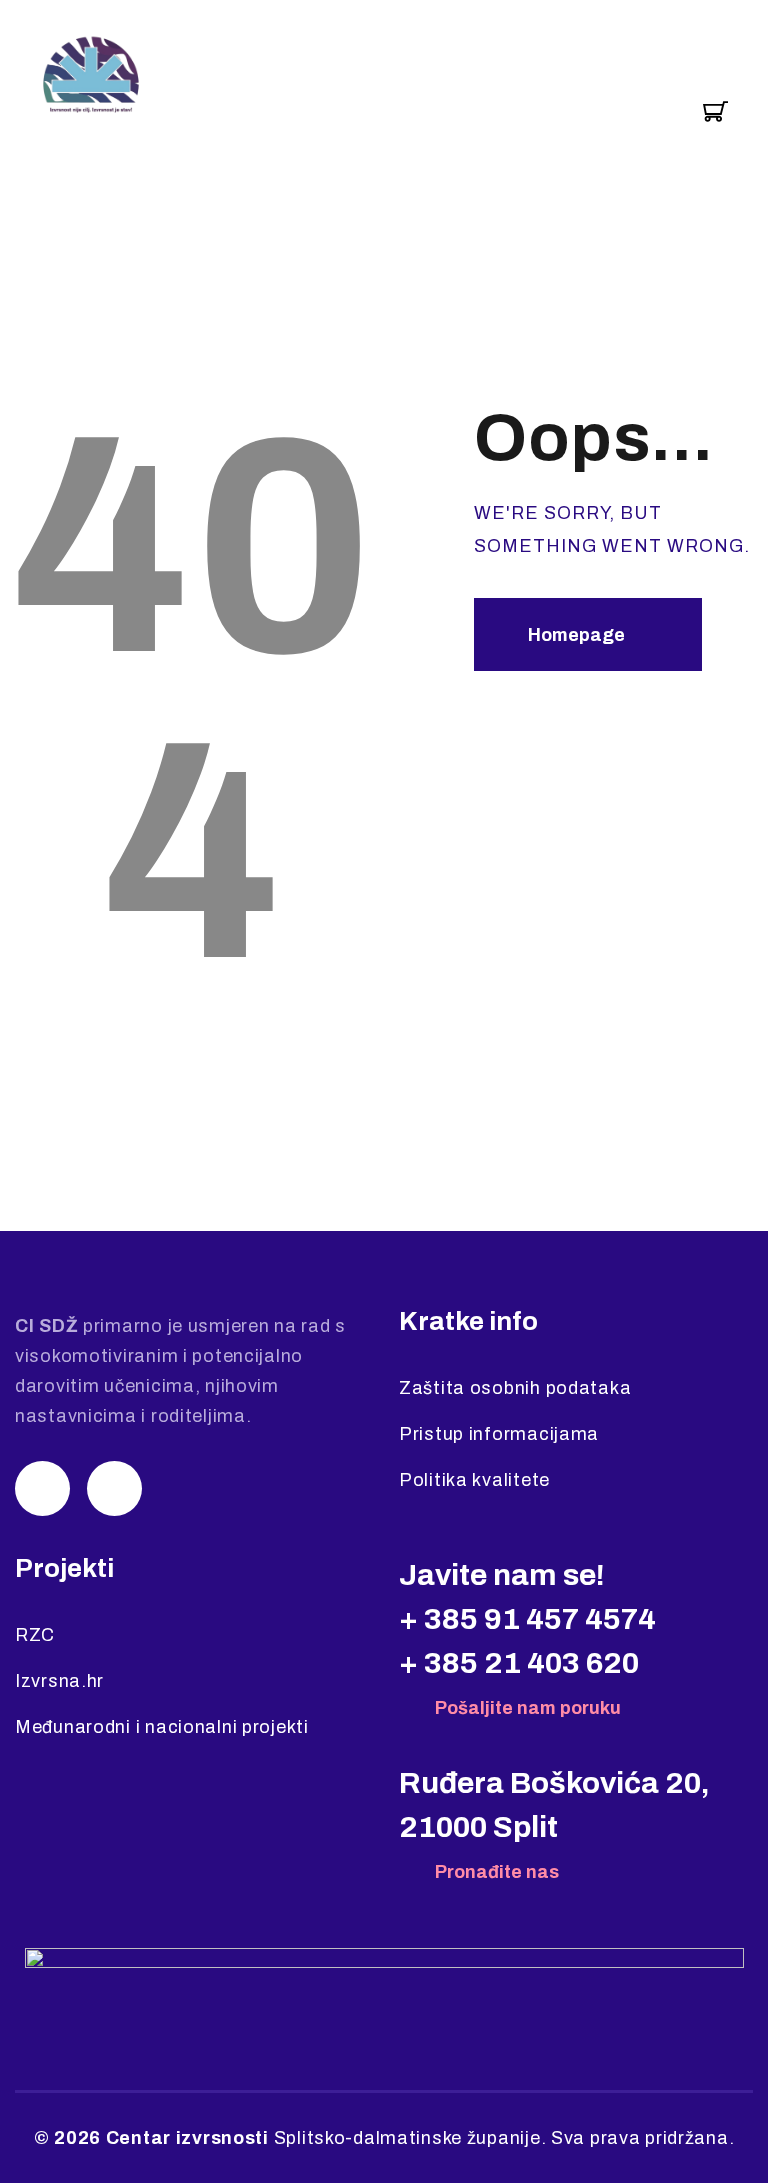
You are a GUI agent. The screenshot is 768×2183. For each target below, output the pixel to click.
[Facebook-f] (114, 1488)
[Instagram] (42, 1488)
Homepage (576, 635)
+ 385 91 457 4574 (527, 1619)
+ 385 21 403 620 (519, 1663)
